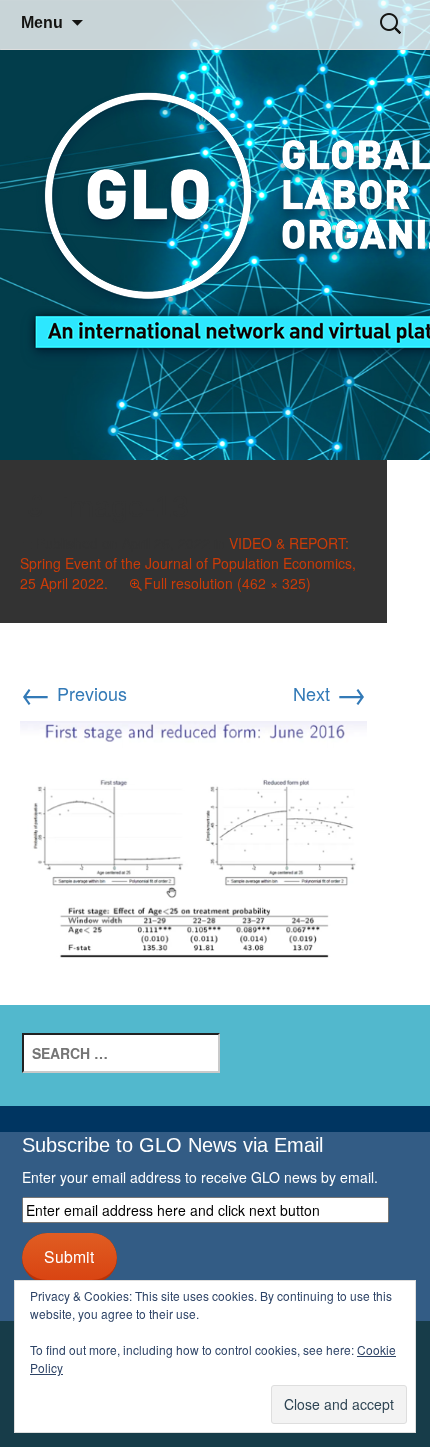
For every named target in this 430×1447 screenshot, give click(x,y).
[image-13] (193, 839)
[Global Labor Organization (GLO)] (215, 230)
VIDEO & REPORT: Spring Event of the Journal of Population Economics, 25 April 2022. (188, 563)
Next (330, 693)
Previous (73, 693)
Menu (42, 22)
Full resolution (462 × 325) (227, 583)
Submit (69, 1256)
